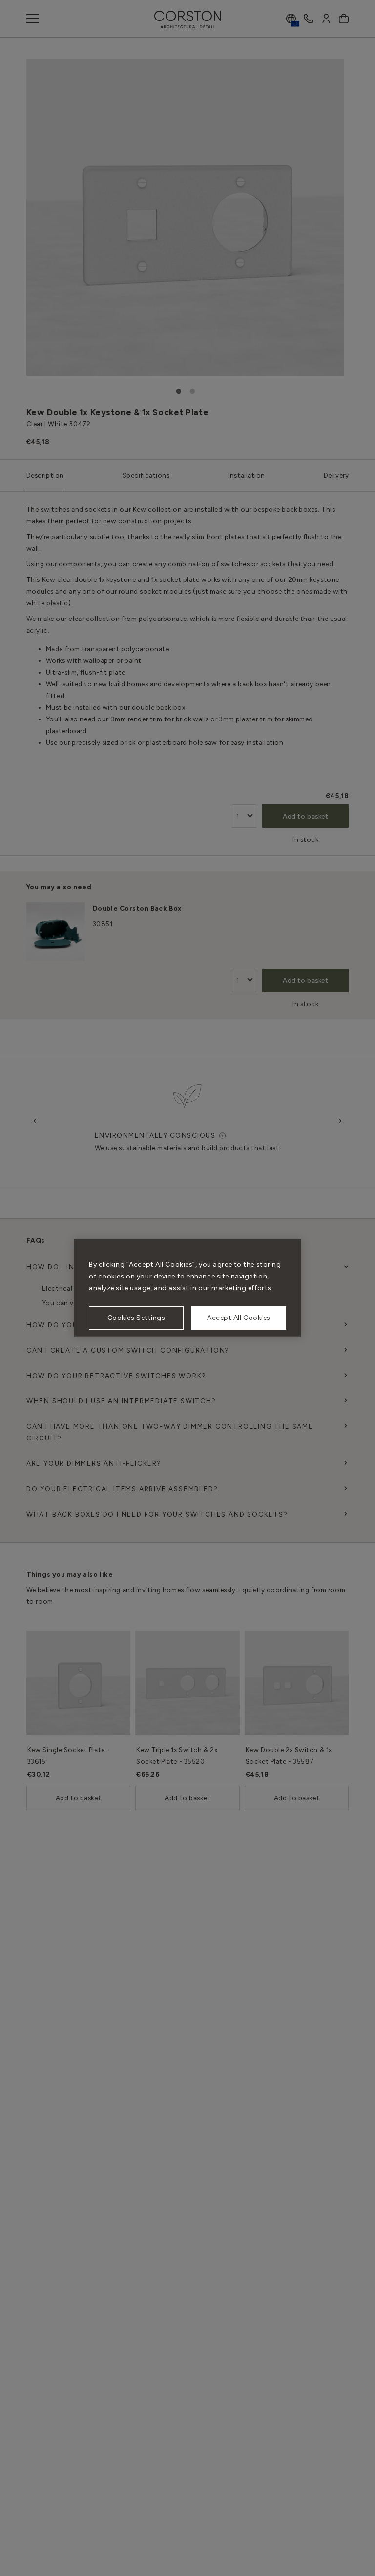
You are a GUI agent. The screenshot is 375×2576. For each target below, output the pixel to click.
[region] (187, 1288)
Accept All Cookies (239, 1318)
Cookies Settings (136, 1318)
